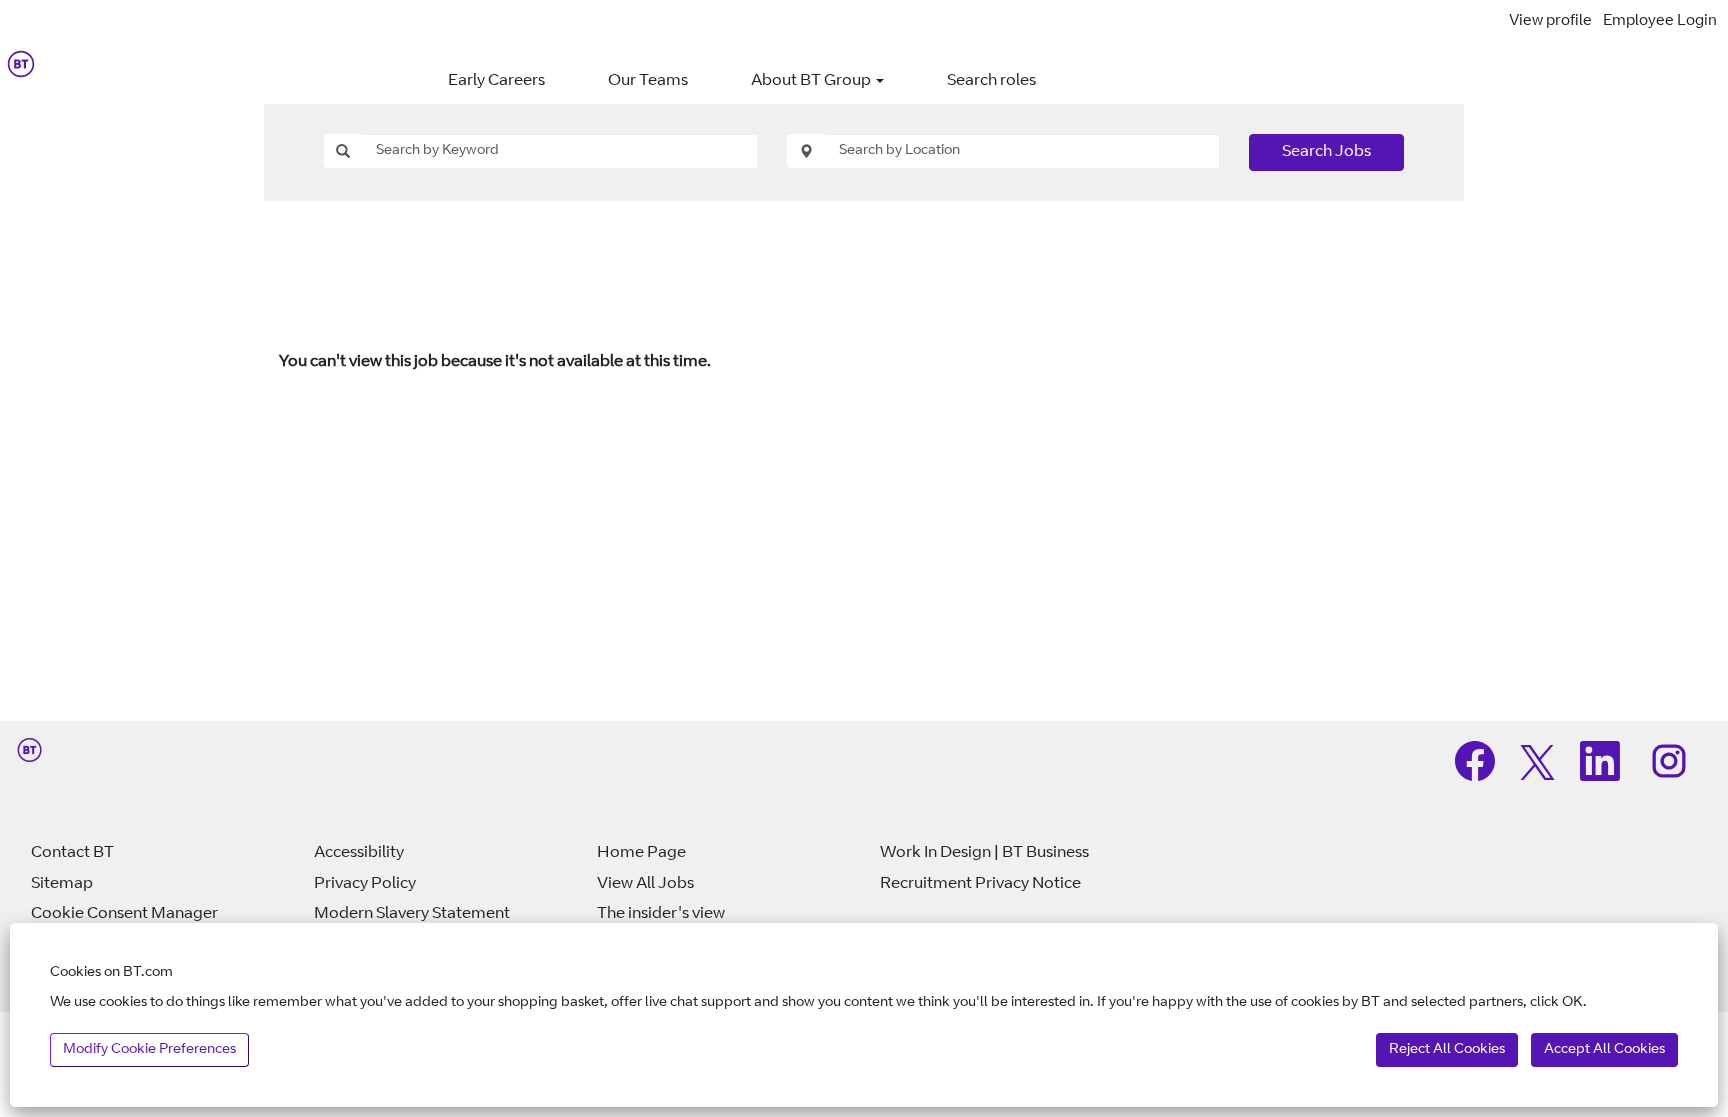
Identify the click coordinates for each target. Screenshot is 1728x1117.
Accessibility (359, 853)
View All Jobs (645, 884)
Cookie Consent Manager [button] (124, 914)
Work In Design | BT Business (984, 853)
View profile (1550, 21)
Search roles (991, 81)
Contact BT (72, 853)
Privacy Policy (365, 884)
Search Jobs (1326, 152)
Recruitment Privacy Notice (980, 884)
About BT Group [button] (812, 81)
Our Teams (648, 81)
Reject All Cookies (1447, 1050)
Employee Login (1660, 21)
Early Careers (496, 81)
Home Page (641, 853)
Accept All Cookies (1604, 1050)
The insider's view (661, 914)
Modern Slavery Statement (412, 914)
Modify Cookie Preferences (149, 1050)
